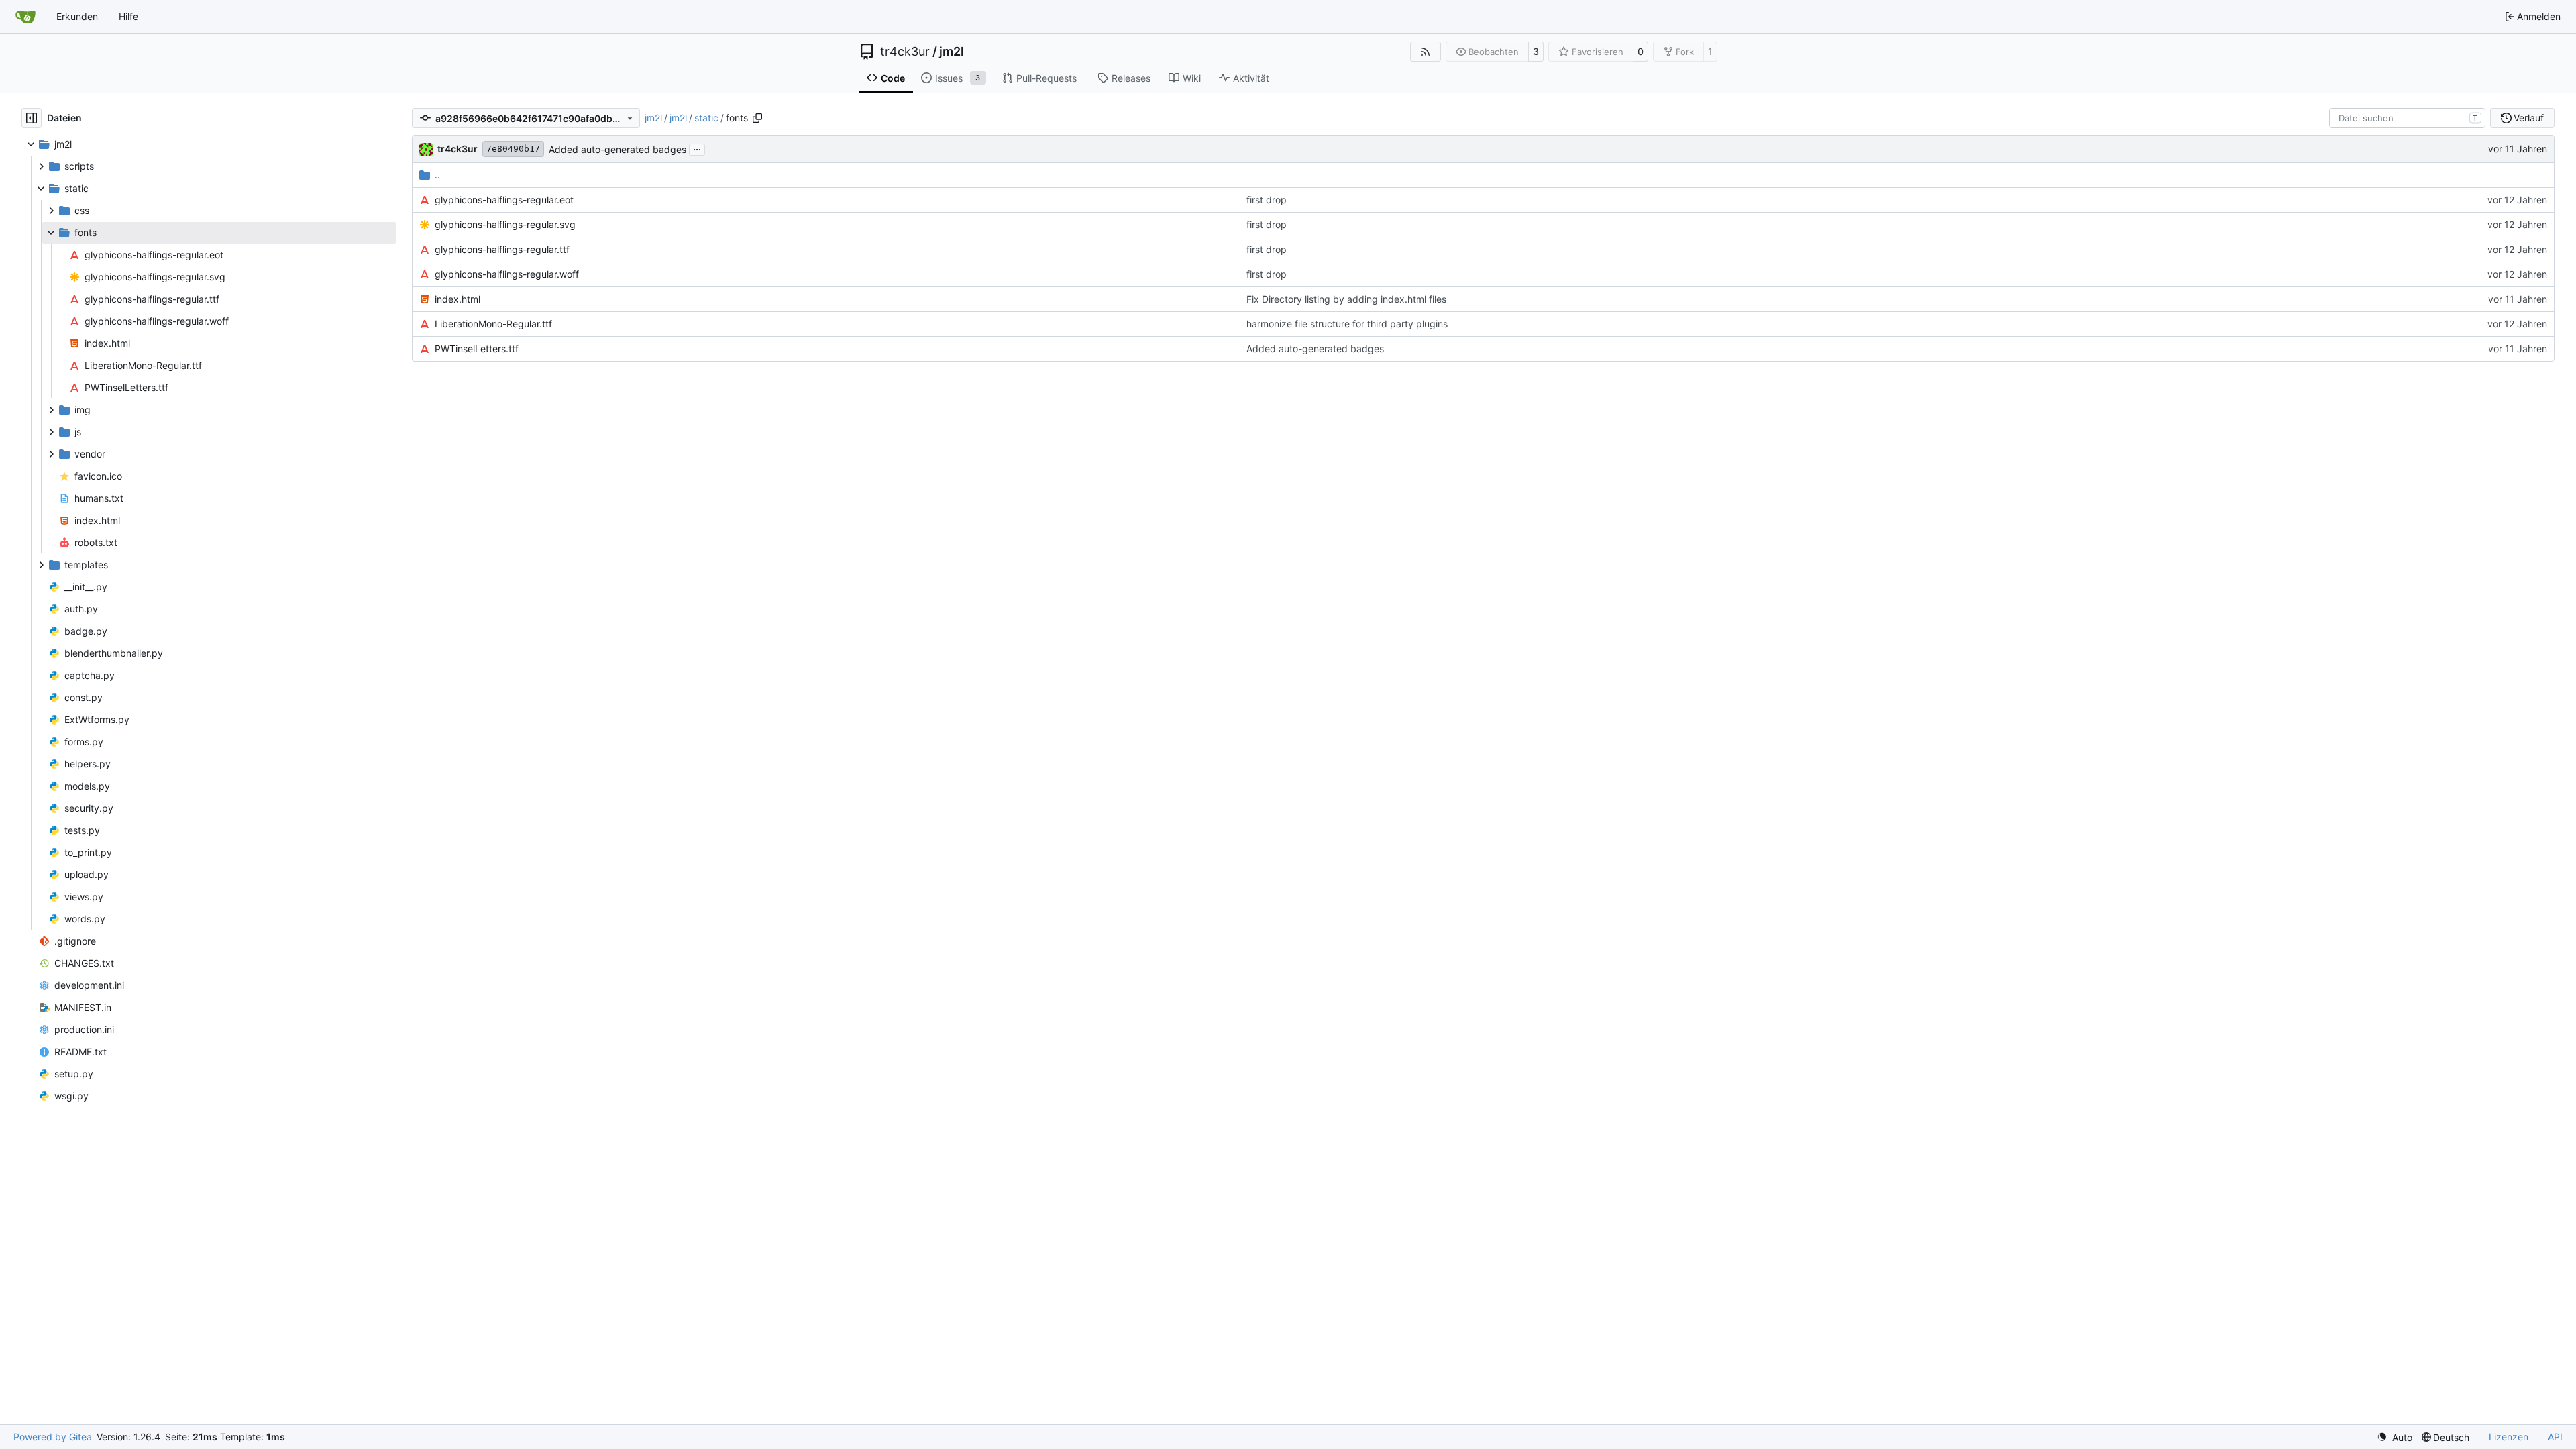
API (2555, 1437)
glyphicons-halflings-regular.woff (507, 274)
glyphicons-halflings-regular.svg (505, 224)
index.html (458, 299)
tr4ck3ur (905, 52)
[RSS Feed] (1426, 52)
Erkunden (77, 16)
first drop (1267, 200)
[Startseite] (25, 17)
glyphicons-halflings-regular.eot (504, 200)
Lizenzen (2509, 1437)
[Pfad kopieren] (757, 118)
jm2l (952, 52)
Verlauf (2529, 118)
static (706, 118)
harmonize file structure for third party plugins (1347, 324)
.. (437, 175)
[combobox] (2407, 118)
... (697, 148)
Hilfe (128, 16)
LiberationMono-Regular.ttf (493, 324)
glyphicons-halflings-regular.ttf (502, 249)
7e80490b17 (513, 149)
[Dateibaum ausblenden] (32, 118)
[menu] (2395, 1437)
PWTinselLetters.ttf (477, 348)
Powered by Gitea (53, 1437)
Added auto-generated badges (618, 149)
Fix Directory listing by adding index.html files (1346, 299)
